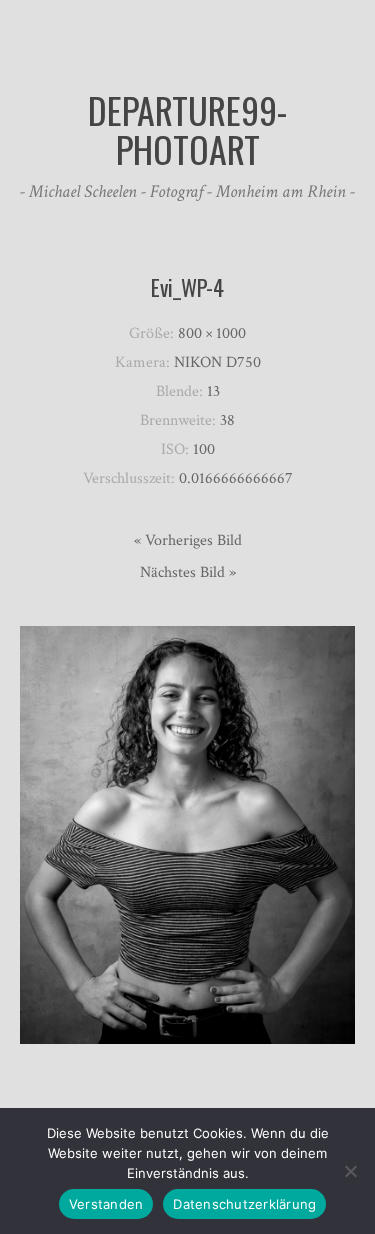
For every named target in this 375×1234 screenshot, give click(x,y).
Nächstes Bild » (188, 572)
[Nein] (350, 1171)
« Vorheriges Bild (188, 540)
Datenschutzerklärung (244, 1204)
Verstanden (106, 1204)
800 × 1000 (212, 333)
